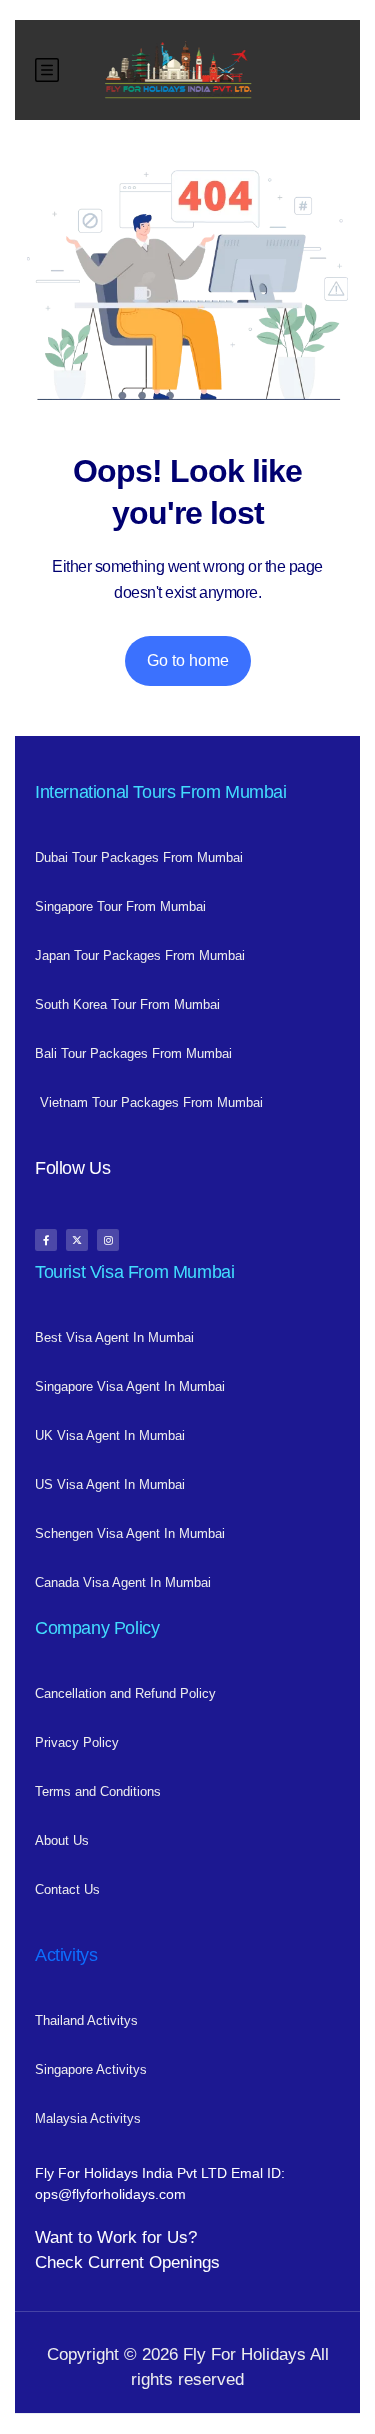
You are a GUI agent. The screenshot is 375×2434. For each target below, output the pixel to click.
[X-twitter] (77, 1240)
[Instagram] (108, 1240)
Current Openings (154, 2262)
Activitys (66, 1955)
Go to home (188, 660)
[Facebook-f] (46, 1240)
